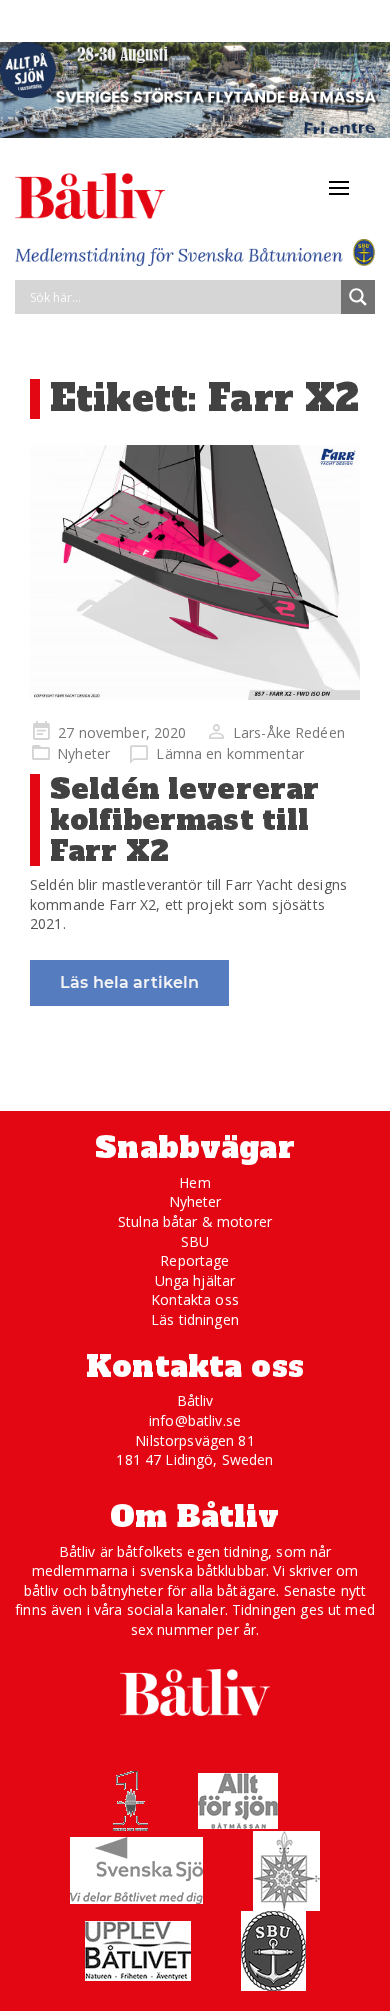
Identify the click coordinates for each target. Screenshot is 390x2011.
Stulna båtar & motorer (195, 1221)
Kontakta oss (195, 1299)
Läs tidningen (195, 1319)
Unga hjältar (195, 1280)
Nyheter (83, 753)
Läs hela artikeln (129, 982)
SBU (195, 1241)
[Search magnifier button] (358, 297)
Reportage (194, 1260)
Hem (194, 1182)
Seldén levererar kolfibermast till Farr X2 (184, 820)
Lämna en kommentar (230, 753)
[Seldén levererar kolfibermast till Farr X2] (195, 572)
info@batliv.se (195, 1420)
